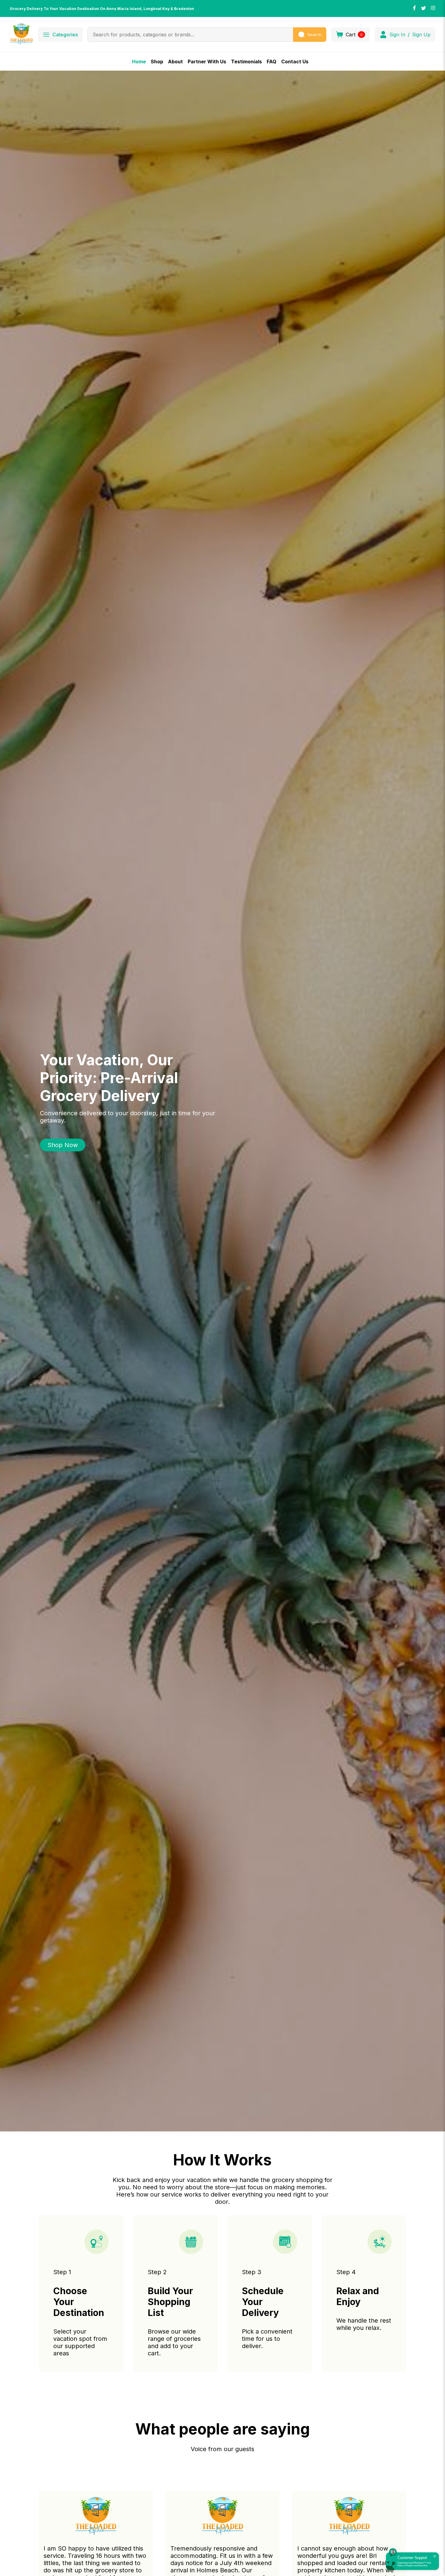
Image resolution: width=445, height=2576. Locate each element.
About (175, 62)
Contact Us (295, 62)
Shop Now (63, 1145)
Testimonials (246, 62)
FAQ (272, 62)
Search (315, 35)
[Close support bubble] (434, 2556)
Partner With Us (207, 62)
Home (139, 62)
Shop (157, 62)
